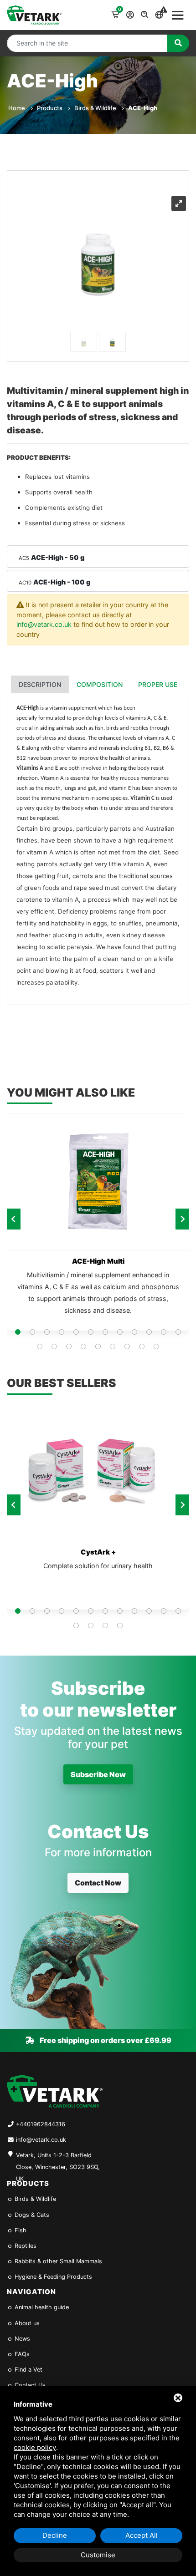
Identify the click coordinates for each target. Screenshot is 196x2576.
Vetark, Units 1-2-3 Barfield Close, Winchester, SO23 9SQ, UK (58, 2162)
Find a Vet (28, 2370)
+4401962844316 (41, 2124)
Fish (20, 2230)
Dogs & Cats (31, 2215)
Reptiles (25, 2246)
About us (26, 2323)
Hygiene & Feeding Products (52, 2277)
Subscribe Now (98, 1774)
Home (17, 108)
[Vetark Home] (34, 15)
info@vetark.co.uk (44, 624)
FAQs (21, 2354)
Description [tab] (40, 684)
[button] (18, 1332)
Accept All (142, 2535)
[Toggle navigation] (178, 15)
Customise (98, 2555)
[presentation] (14, 1219)
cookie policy (35, 2447)
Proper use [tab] (158, 684)
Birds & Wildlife (96, 108)
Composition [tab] (100, 684)
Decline (55, 2535)
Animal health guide (41, 2307)
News (21, 2339)
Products (50, 108)
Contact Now (98, 1883)
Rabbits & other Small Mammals (57, 2261)
